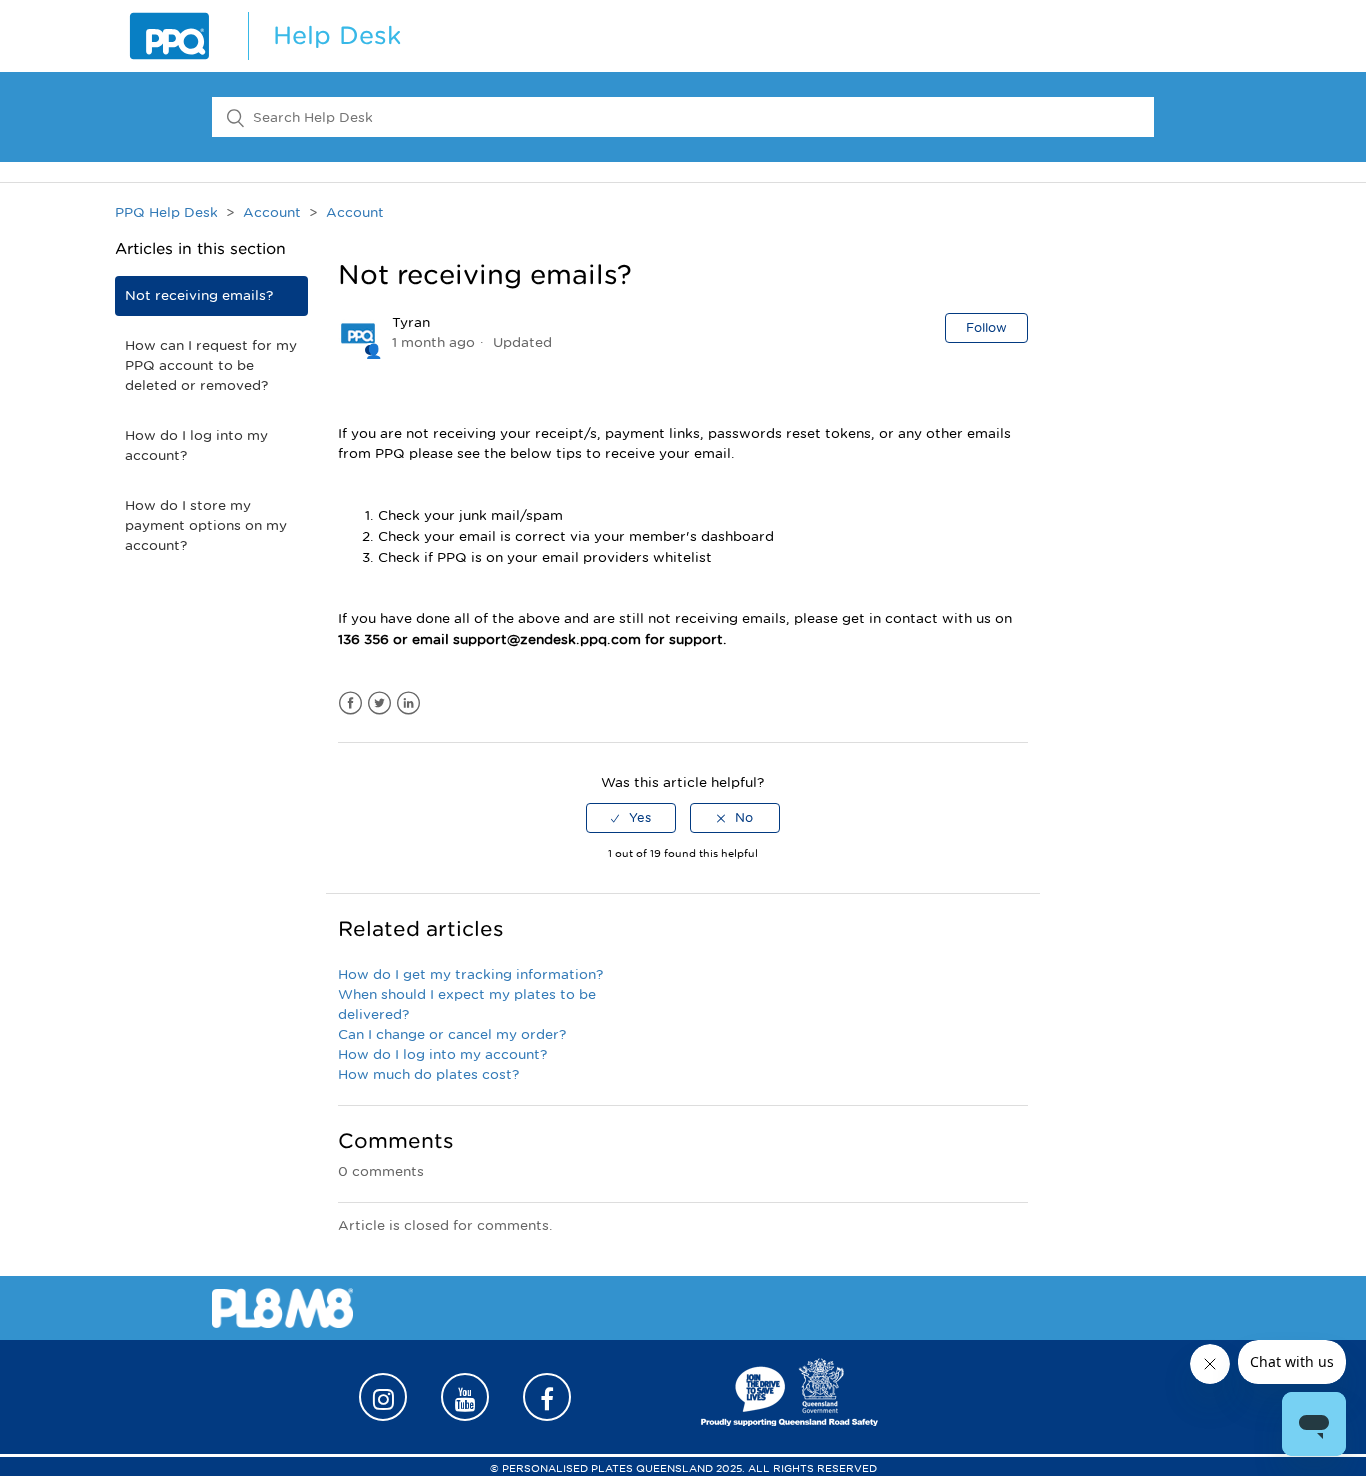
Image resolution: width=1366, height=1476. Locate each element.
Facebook (350, 703)
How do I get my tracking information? (470, 974)
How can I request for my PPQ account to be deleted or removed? (211, 365)
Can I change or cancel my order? (452, 1034)
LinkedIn (408, 703)
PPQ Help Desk (166, 212)
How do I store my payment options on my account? (206, 525)
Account (272, 212)
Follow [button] (986, 327)
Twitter (379, 703)
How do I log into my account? (196, 445)
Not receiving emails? (199, 295)
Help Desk (337, 35)
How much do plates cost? (428, 1074)
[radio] (631, 818)
